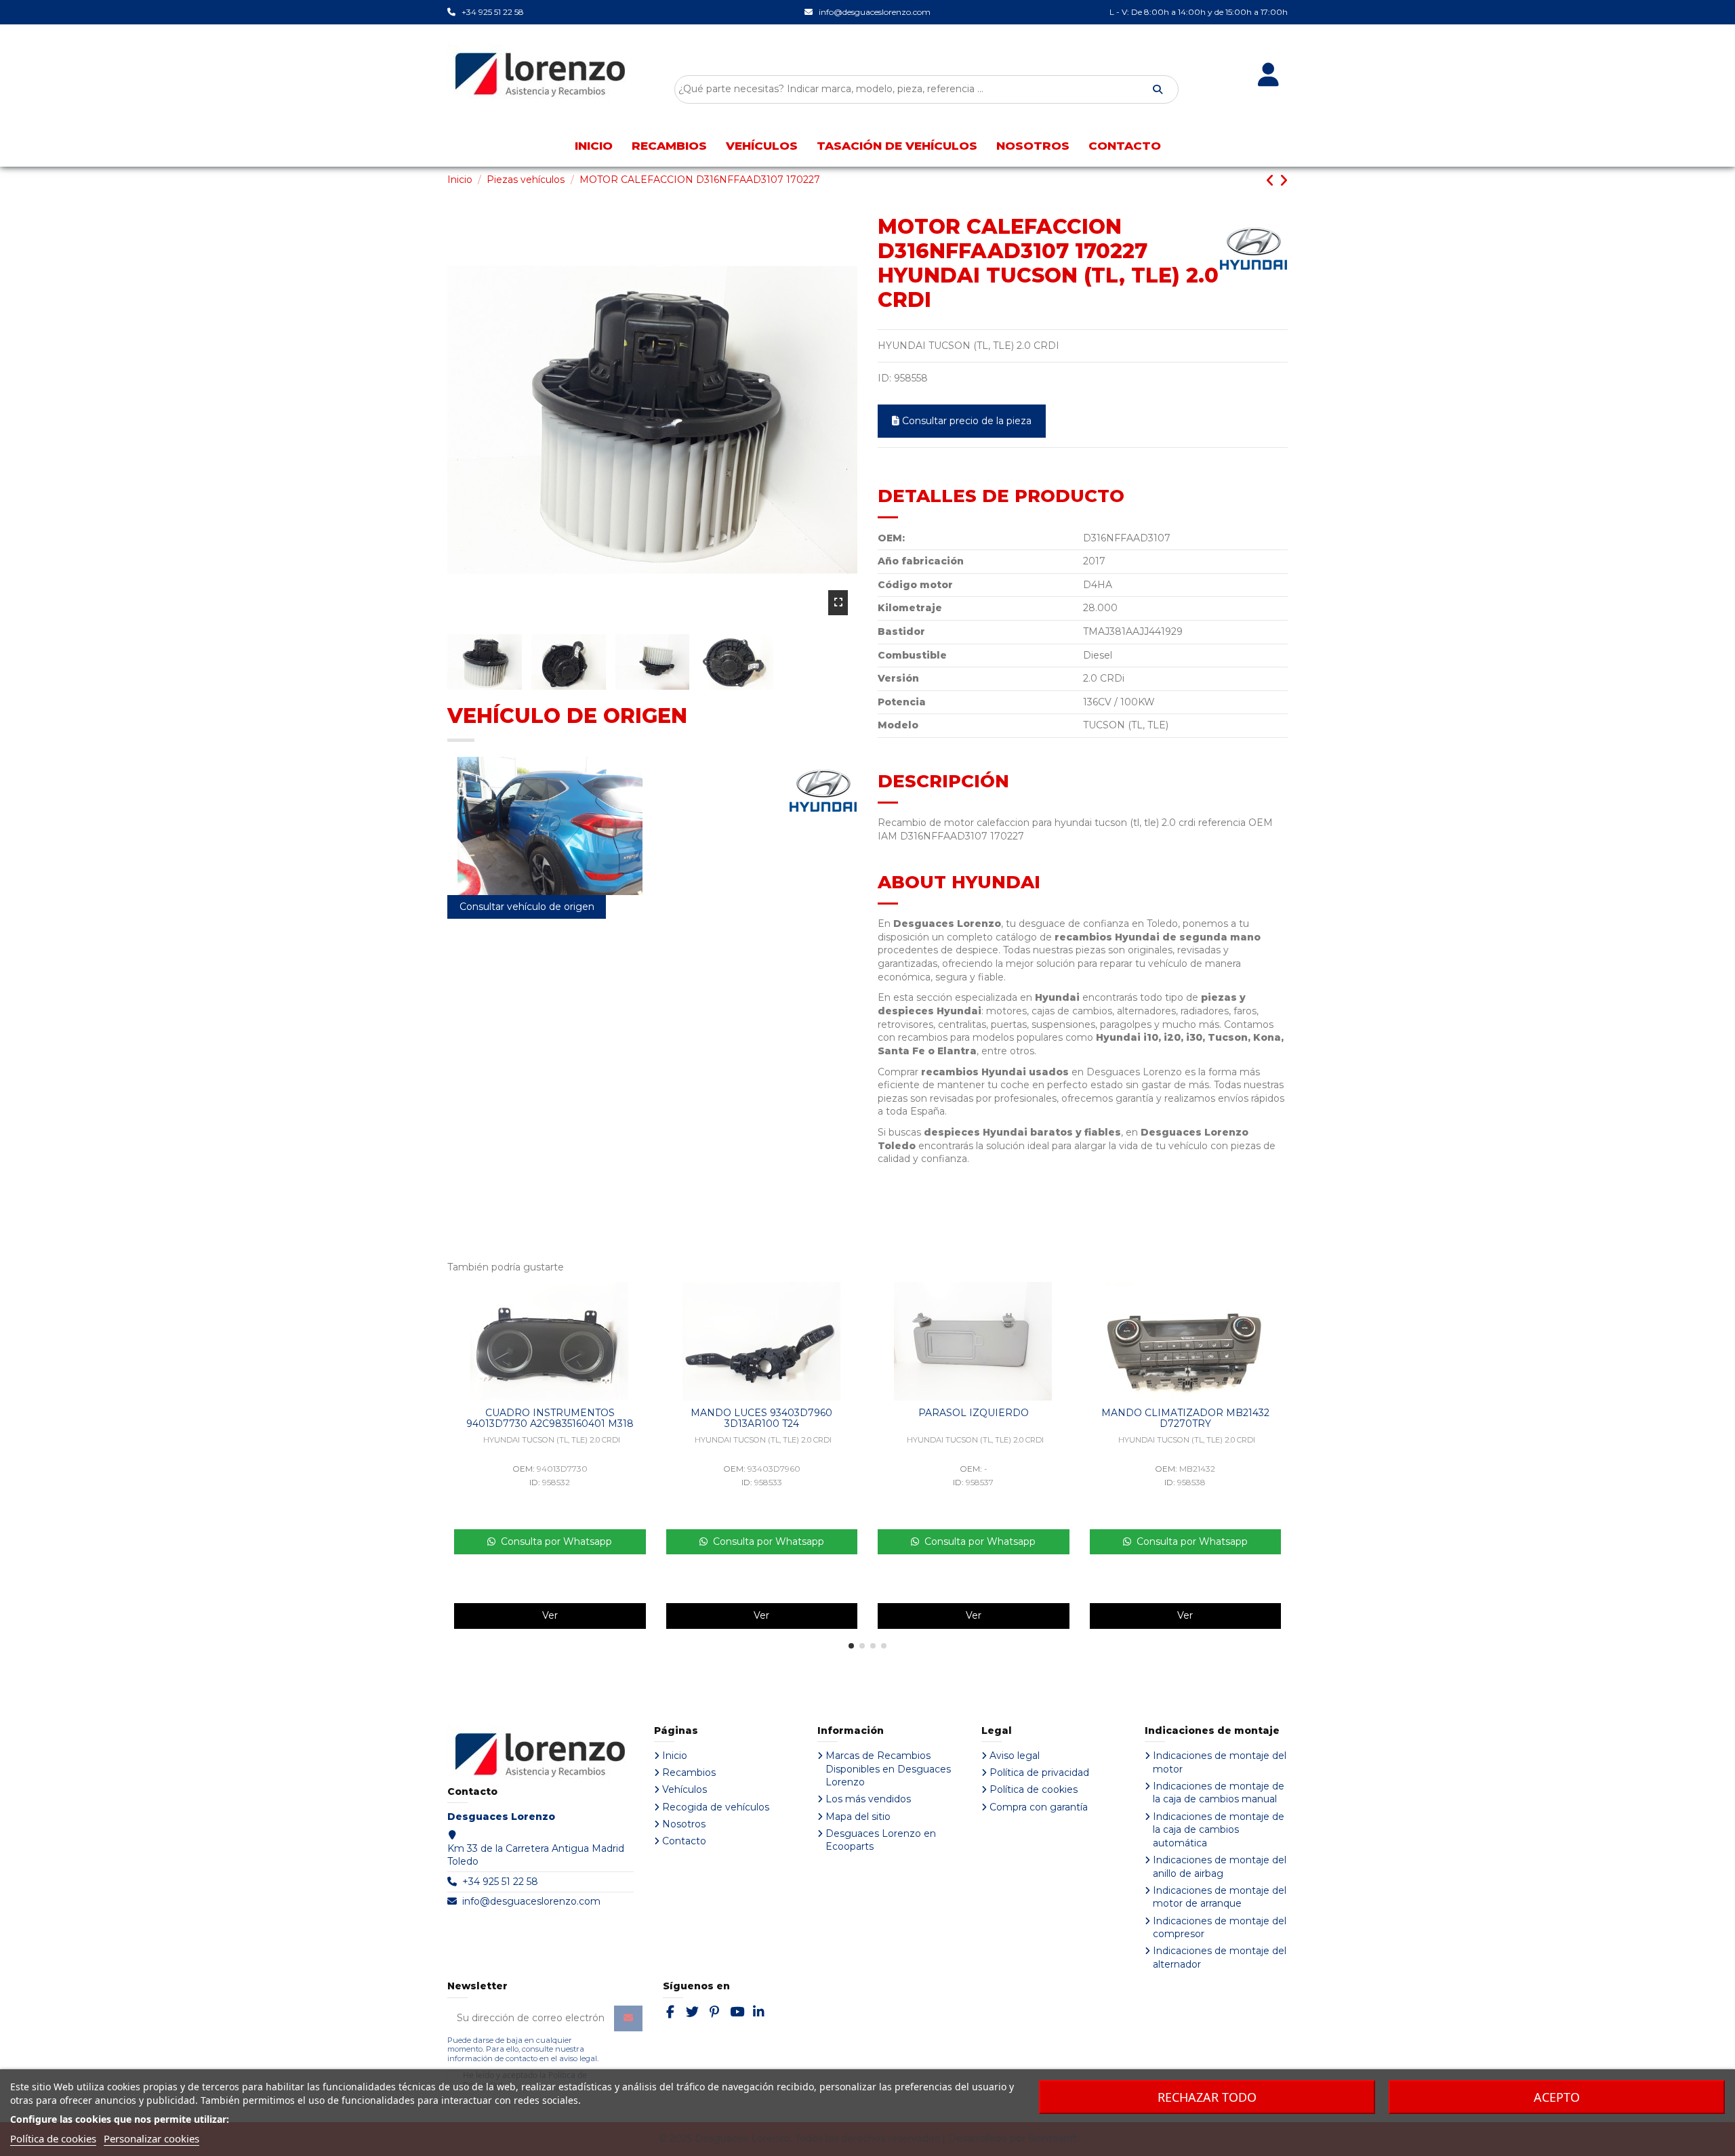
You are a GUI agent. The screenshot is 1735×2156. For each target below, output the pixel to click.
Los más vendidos (868, 1799)
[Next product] (1283, 181)
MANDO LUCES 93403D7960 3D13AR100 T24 (761, 1418)
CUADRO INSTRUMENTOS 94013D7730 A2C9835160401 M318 (550, 1418)
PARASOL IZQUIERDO (974, 1413)
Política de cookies (1034, 1789)
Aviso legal (1015, 1756)
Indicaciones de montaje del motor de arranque (1220, 1897)
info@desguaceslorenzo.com (531, 1901)
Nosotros (684, 1824)
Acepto (1557, 2097)
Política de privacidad (1039, 1773)
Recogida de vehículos (716, 1807)
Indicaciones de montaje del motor (1220, 1762)
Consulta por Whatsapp (554, 1541)
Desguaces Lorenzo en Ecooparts (881, 1840)
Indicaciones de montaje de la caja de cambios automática (1219, 1830)
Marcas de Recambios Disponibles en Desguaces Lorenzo (888, 1769)
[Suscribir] (628, 2018)
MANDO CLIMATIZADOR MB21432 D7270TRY (1185, 1418)
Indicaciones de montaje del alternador (1220, 1957)
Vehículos (685, 1789)
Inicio (675, 1756)
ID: (884, 378)
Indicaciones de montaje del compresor (1220, 1928)
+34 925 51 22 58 (500, 1882)
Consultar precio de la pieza (967, 421)
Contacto (684, 1841)
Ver (550, 1615)
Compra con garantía (1039, 1807)
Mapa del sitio (858, 1817)
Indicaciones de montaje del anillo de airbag (1220, 1867)
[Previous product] (1272, 181)
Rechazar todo (1207, 2097)
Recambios (689, 1773)
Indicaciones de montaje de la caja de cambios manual (1219, 1793)
